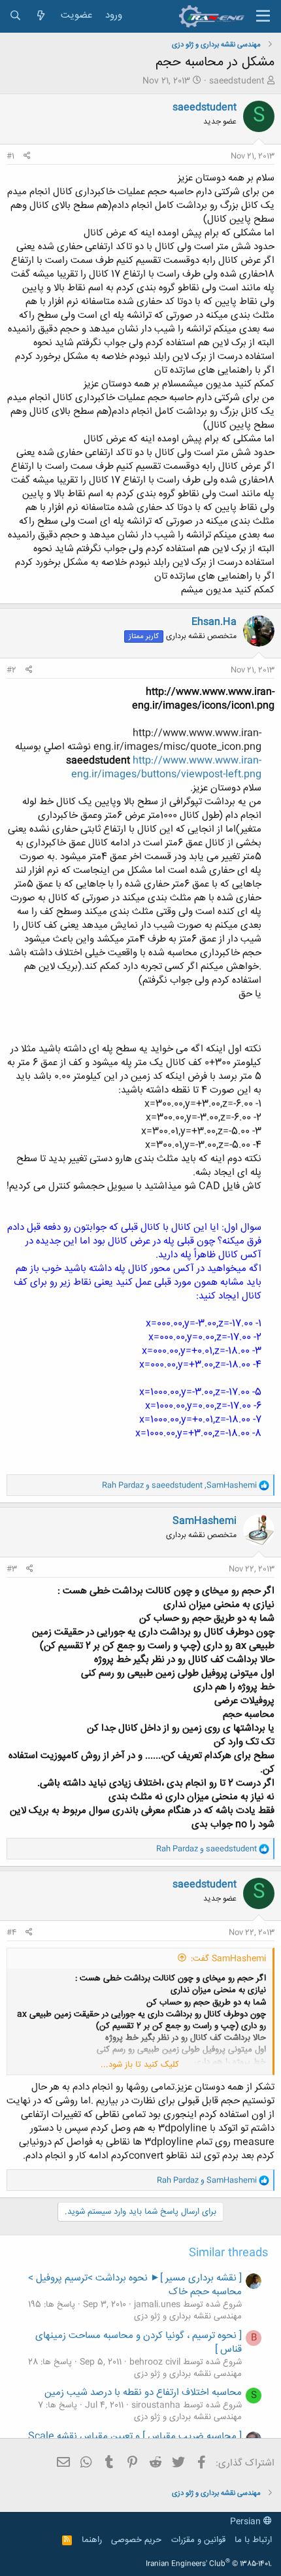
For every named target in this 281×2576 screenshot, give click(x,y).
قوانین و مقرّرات (198, 2540)
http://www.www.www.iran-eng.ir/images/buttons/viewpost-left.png (166, 768)
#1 (10, 156)
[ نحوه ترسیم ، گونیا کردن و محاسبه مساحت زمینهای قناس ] (139, 2343)
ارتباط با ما (253, 2540)
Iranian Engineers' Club (209, 2564)
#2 (11, 670)
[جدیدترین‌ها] (41, 16)
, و (179, 1485)
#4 (11, 1933)
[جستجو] (15, 16)
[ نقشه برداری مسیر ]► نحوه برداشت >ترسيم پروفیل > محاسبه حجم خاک (135, 2285)
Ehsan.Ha (214, 622)
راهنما (92, 2540)
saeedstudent (237, 81)
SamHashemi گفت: (228, 1959)
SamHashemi (205, 1521)
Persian (247, 2522)
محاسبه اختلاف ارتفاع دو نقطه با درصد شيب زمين (143, 2393)
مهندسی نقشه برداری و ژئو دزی (188, 2316)
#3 (12, 1569)
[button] (263, 16)
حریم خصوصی (136, 2540)
